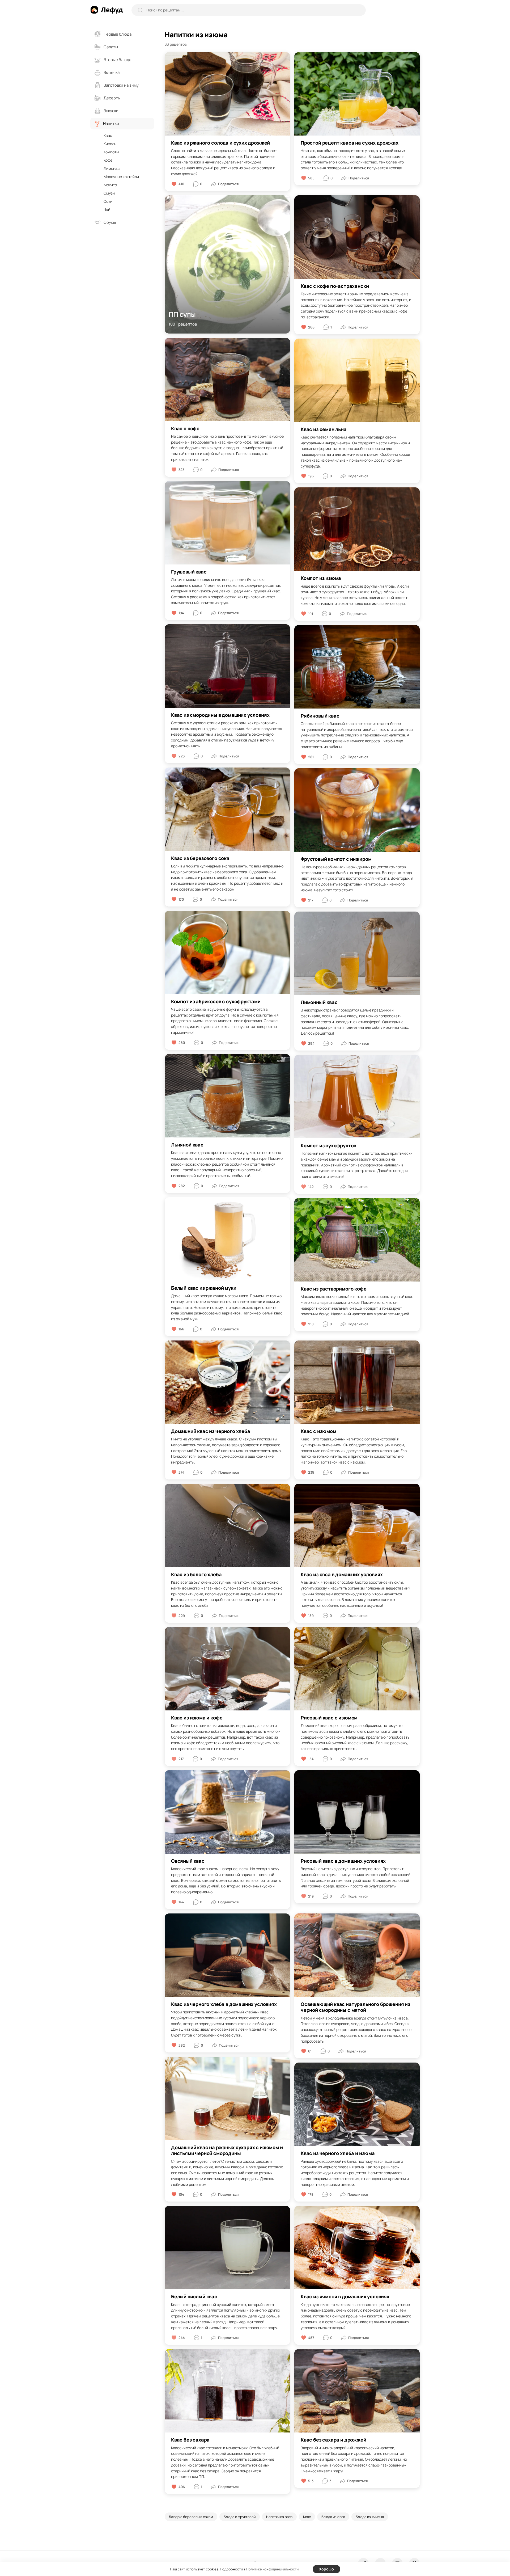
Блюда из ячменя (370, 2517)
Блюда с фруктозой (240, 2517)
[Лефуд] (107, 10)
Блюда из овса (333, 2517)
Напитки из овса (279, 2517)
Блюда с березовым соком (191, 2517)
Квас (307, 2517)
